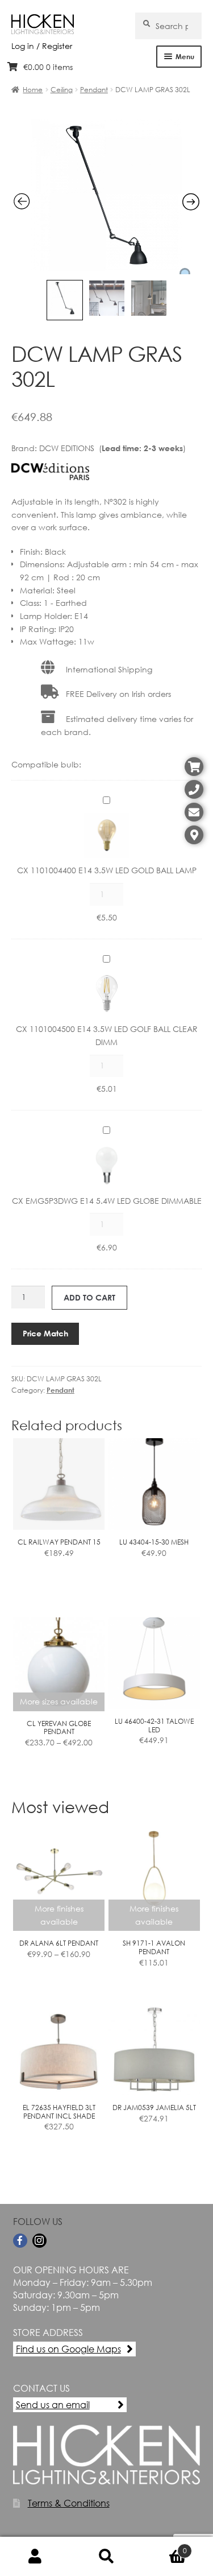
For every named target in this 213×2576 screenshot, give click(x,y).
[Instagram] (39, 2241)
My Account (35, 2557)
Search (106, 2557)
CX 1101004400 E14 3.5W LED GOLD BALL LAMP (107, 870)
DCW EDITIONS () (112, 448)
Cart (164, 2546)
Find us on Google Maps (68, 2349)
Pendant (94, 90)
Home (33, 90)
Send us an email (53, 2404)
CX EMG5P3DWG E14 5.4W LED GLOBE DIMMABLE (107, 1201)
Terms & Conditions (69, 2503)
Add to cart (89, 1297)
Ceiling (62, 90)
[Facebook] (20, 2241)
